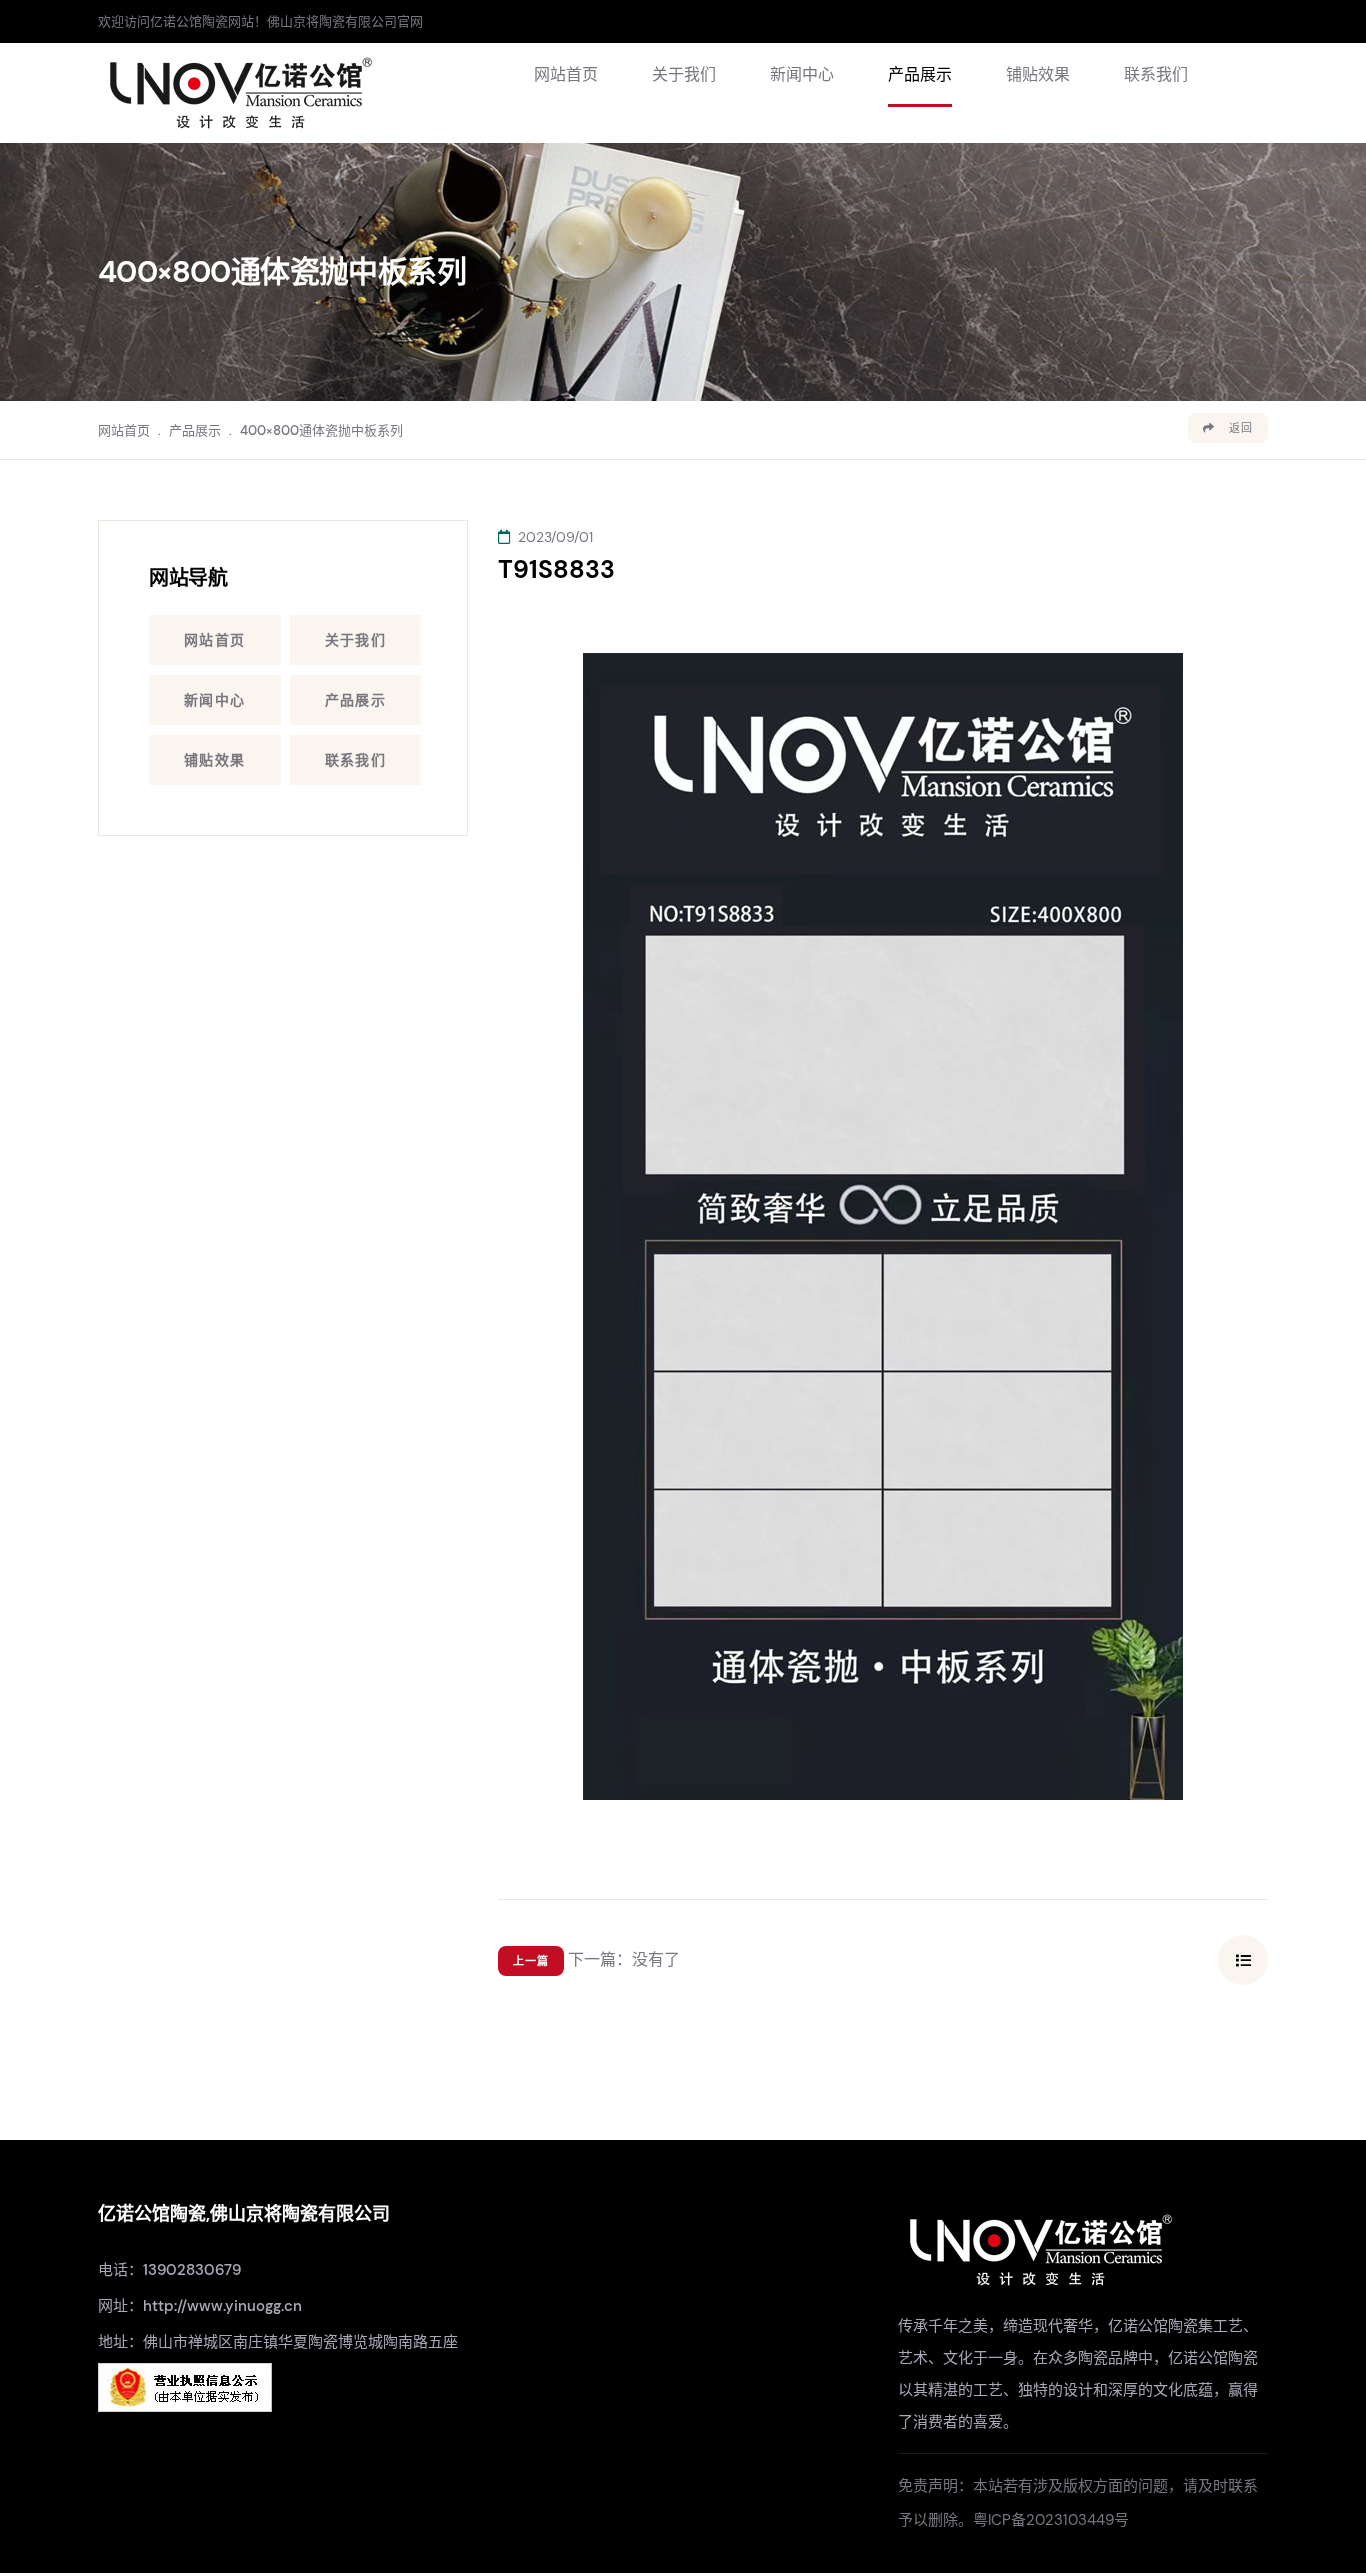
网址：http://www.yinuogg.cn (200, 2306)
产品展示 (920, 74)
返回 (1239, 428)
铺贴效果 (1038, 74)
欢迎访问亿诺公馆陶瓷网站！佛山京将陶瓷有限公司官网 (260, 21)
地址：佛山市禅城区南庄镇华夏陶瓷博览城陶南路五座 (278, 2342)
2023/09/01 (553, 537)
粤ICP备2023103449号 (1051, 2520)
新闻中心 (802, 74)
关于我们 (684, 74)
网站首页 (566, 74)
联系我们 (1156, 74)
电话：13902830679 (169, 2270)
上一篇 (531, 1961)
